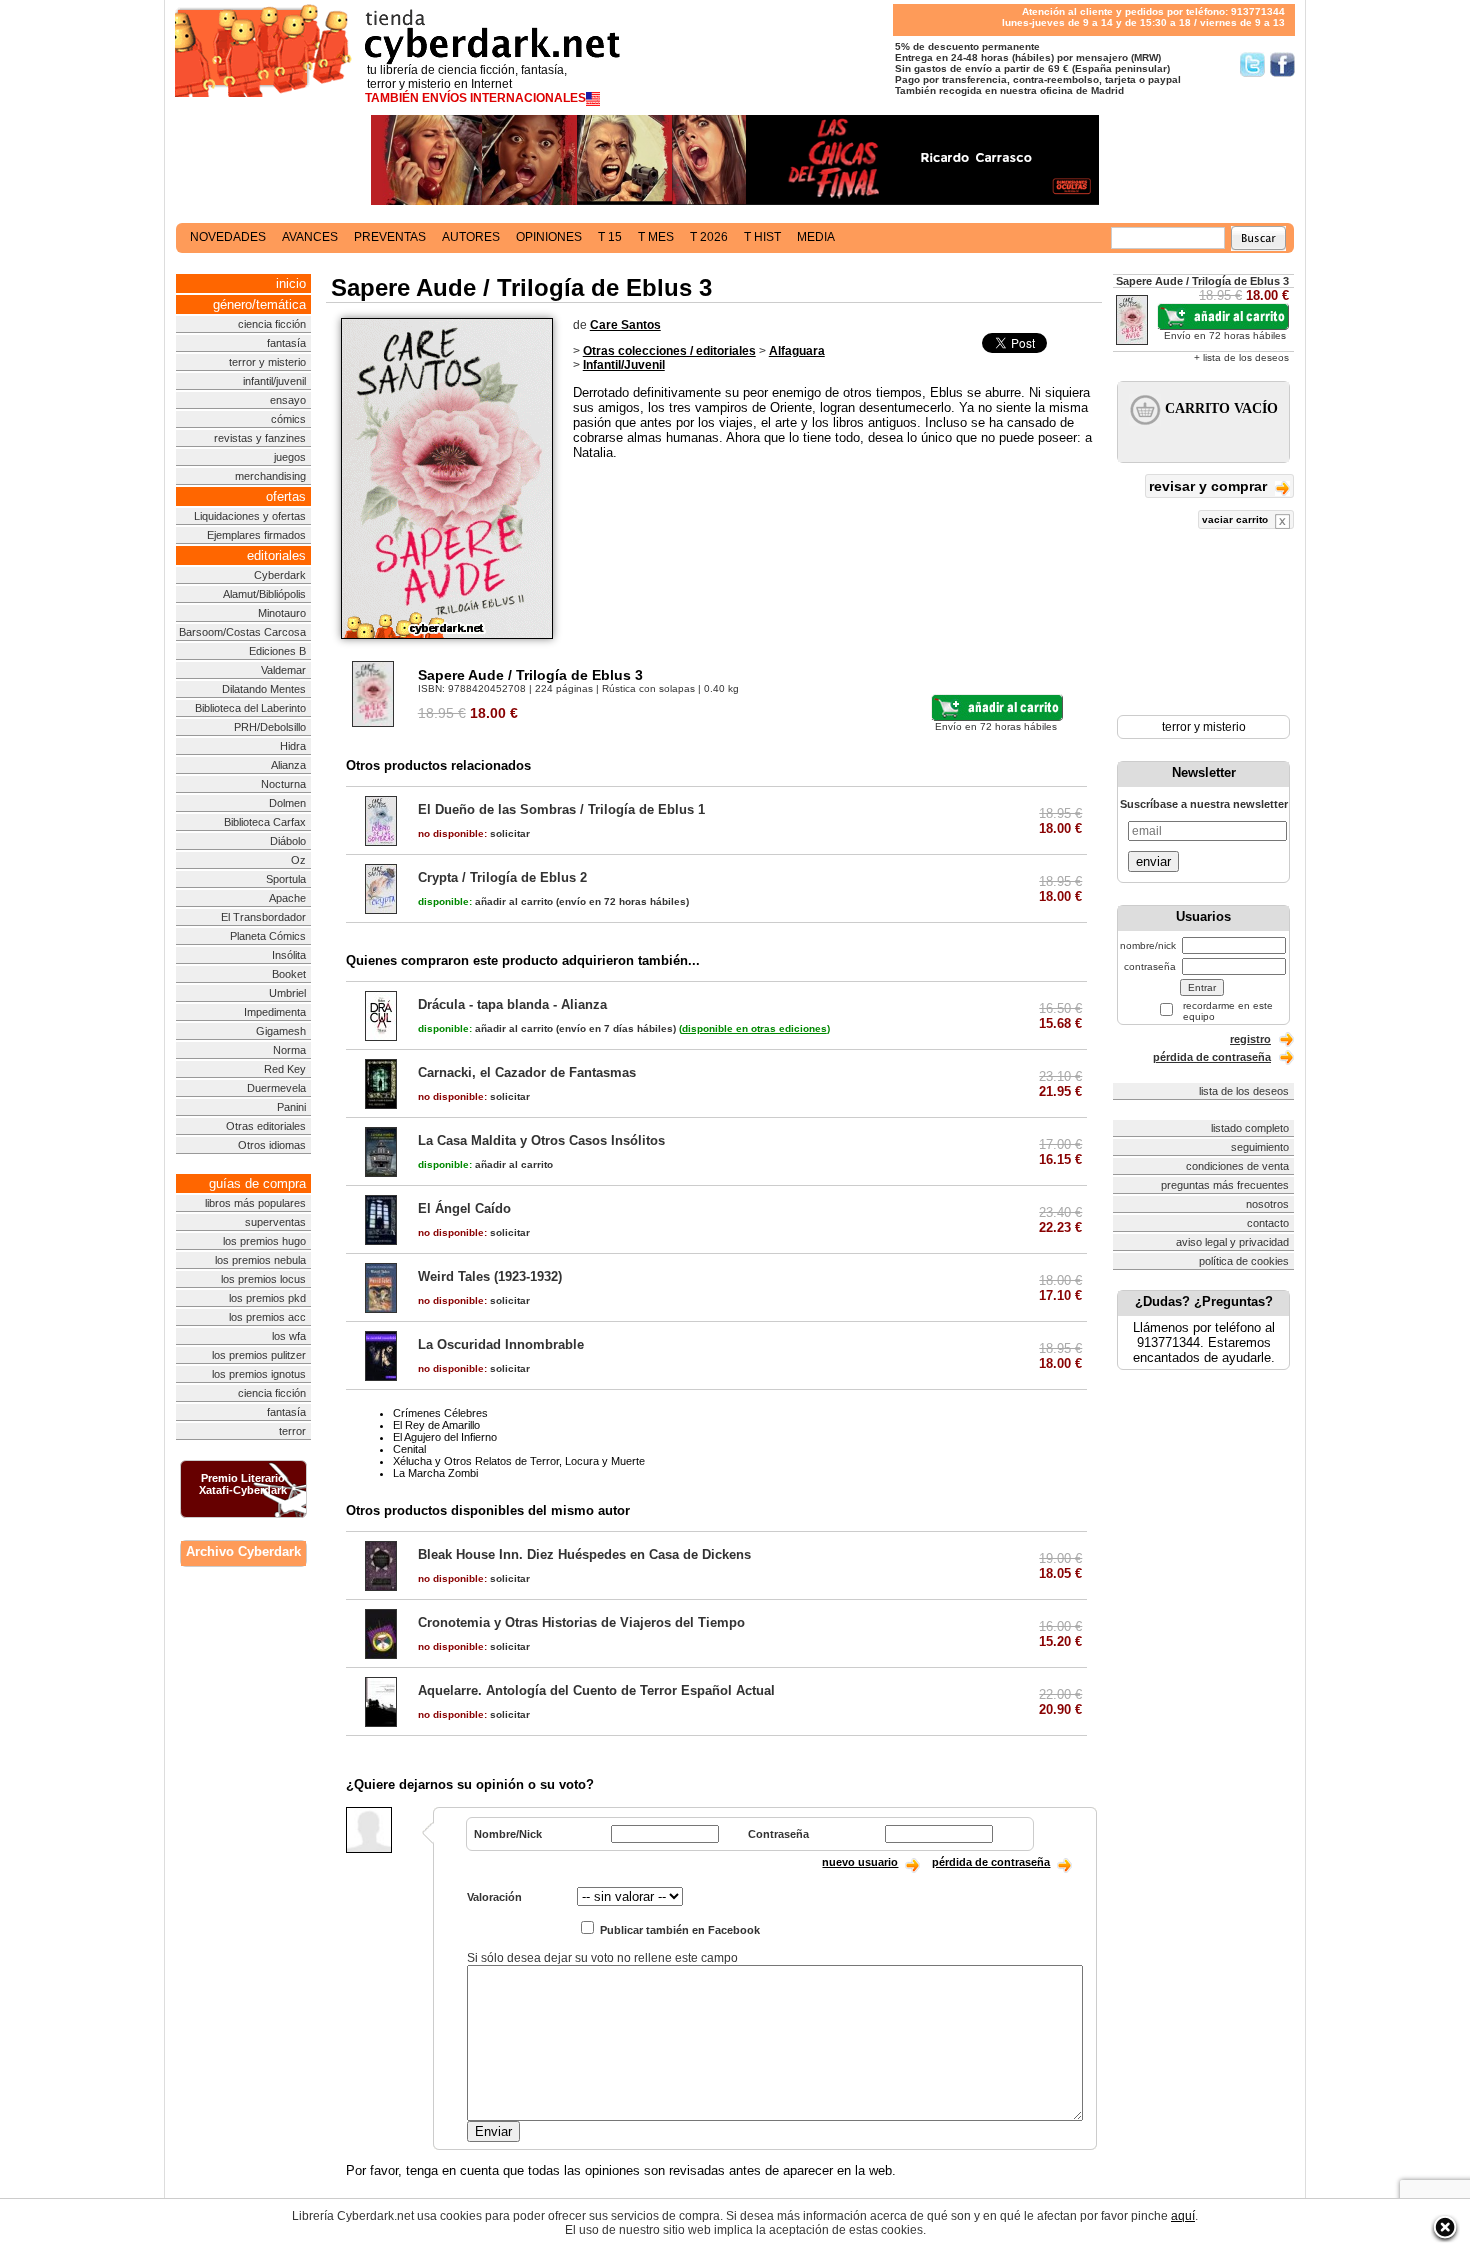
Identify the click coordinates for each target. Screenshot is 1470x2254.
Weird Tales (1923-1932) (490, 1276)
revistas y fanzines (260, 438)
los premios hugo (264, 1241)
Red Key (285, 1069)
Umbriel (287, 993)
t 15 (610, 237)
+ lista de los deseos (1241, 357)
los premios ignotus (259, 1374)
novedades (228, 237)
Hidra (293, 746)
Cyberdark (280, 575)
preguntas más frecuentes (1225, 1185)
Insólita (289, 955)
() (754, 1028)
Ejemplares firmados (256, 535)
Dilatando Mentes (264, 689)
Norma (289, 1050)
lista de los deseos (1244, 1091)
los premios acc (267, 1317)
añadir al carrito (485, 901)
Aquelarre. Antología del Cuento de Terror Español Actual (596, 1690)
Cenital (409, 1449)
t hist (762, 237)
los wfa (289, 1336)
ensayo (288, 400)
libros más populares (255, 1203)
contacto (1268, 1223)
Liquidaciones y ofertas (250, 516)
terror (292, 1431)
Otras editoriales (266, 1126)
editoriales (276, 555)
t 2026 (709, 237)
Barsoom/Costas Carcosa (242, 632)
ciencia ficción (272, 324)
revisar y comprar (1210, 486)
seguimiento (1260, 1147)
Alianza (288, 765)
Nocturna (283, 784)
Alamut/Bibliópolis (264, 594)
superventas (275, 1222)
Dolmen (287, 803)
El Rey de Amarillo (436, 1425)
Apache (287, 898)
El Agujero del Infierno (445, 1437)
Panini (291, 1107)
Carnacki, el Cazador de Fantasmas (527, 1072)
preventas (390, 237)
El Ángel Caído (464, 1208)
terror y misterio (267, 362)
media (816, 237)
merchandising (270, 476)
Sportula (286, 879)
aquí (1183, 2216)
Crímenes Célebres (440, 1413)
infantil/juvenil (274, 381)
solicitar (474, 833)
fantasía (286, 343)
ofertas (286, 496)
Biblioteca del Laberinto (250, 708)
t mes (656, 237)
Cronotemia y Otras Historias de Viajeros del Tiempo (581, 1622)
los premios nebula (260, 1260)
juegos (290, 457)
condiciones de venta (1237, 1166)
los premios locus (263, 1279)
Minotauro (282, 613)
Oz (298, 860)
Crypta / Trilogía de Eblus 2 (502, 877)
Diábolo (288, 841)
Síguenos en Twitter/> (1252, 64)
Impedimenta (275, 1012)
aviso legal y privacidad (1232, 1242)
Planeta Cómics (268, 936)
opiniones (549, 237)
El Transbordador (263, 917)
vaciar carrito (1236, 519)
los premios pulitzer (259, 1355)
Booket (289, 974)
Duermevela (276, 1088)
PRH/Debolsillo (270, 727)
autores (471, 237)
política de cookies (1244, 1261)
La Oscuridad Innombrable (501, 1344)
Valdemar (283, 670)
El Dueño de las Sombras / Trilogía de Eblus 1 (561, 809)
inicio (291, 283)
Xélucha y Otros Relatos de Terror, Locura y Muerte (519, 1461)
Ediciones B (277, 651)
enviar (1153, 861)
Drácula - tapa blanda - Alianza (512, 1004)
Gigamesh (281, 1031)
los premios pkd (267, 1298)
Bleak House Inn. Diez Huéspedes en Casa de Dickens (584, 1554)
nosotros (1267, 1204)
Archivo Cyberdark (243, 1551)
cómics (288, 419)
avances (310, 237)
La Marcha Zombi (435, 1473)
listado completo (1250, 1128)
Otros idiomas (272, 1145)
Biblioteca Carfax (265, 822)
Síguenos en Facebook (1282, 64)
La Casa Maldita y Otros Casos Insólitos (541, 1140)
